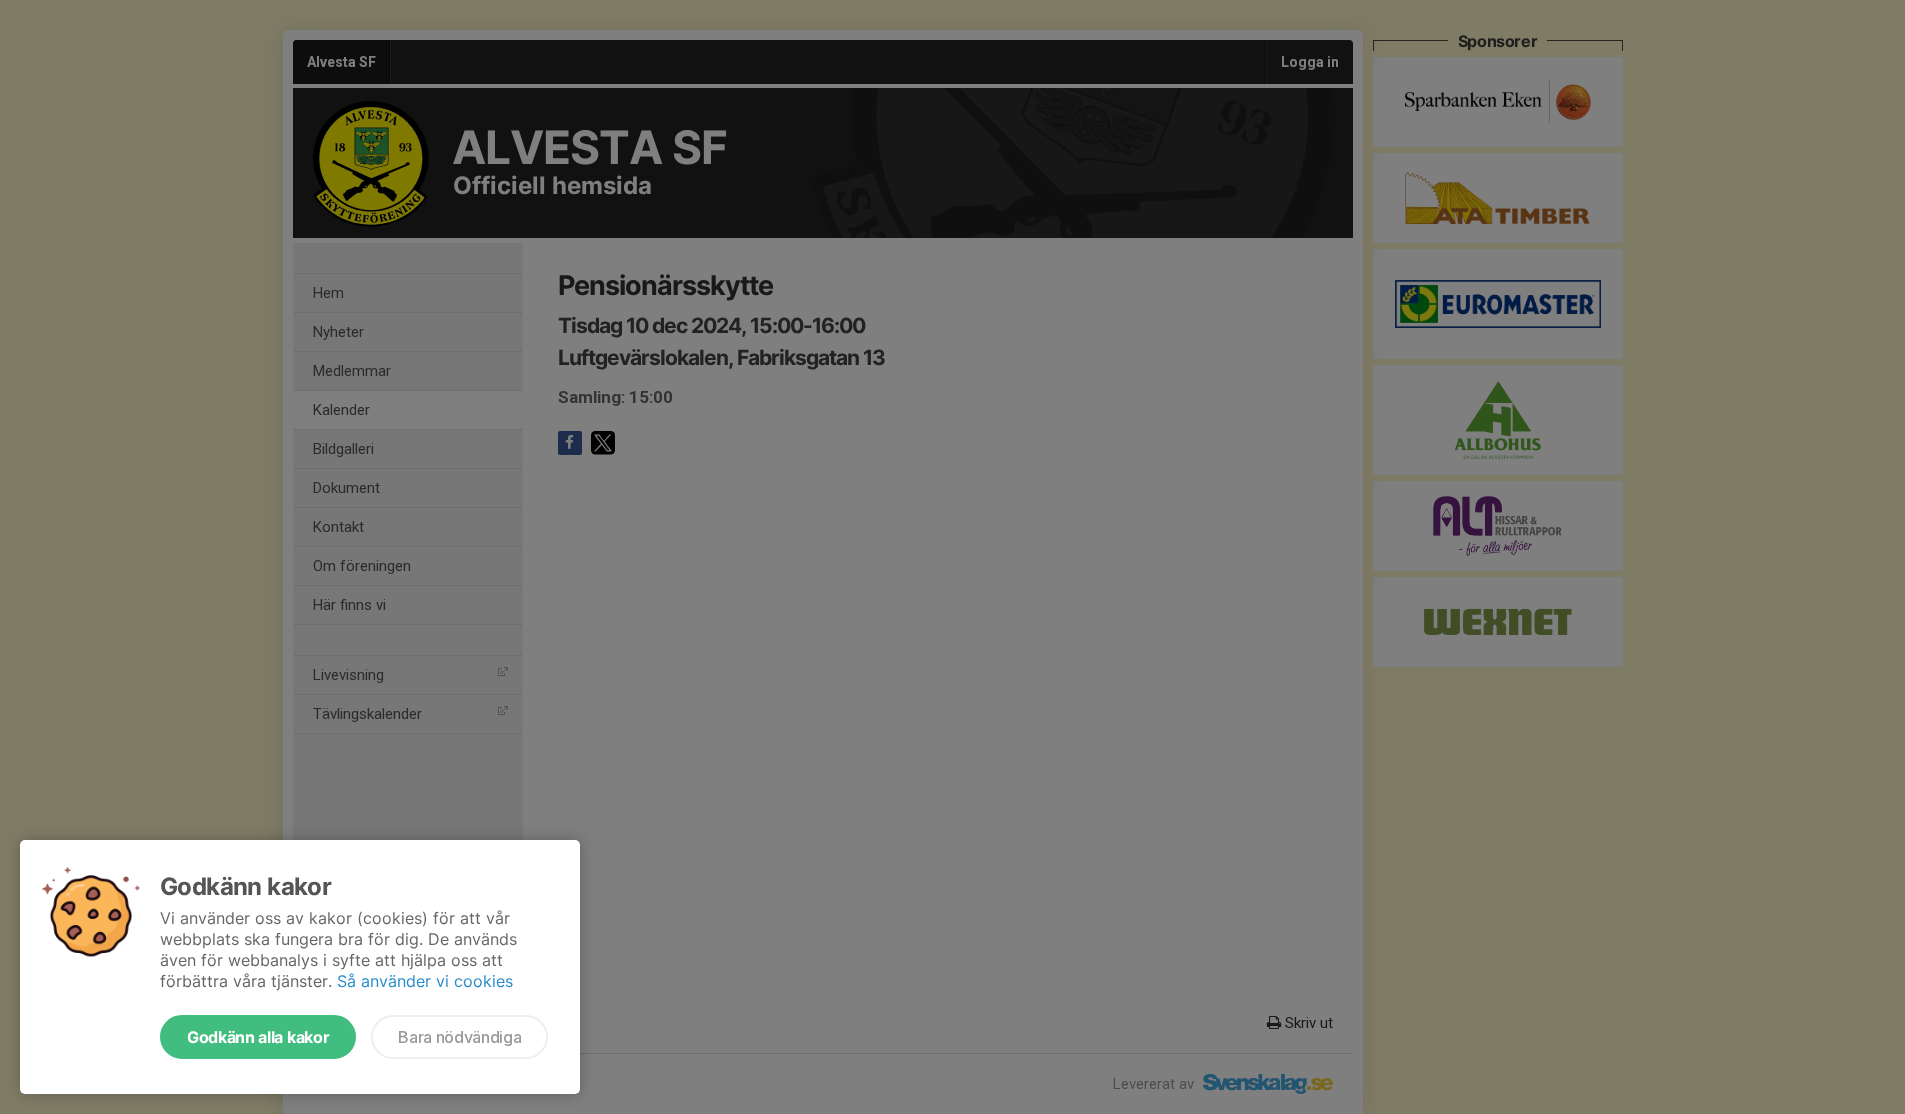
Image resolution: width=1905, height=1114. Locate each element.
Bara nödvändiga (459, 1037)
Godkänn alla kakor (258, 1037)
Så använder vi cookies (425, 981)
